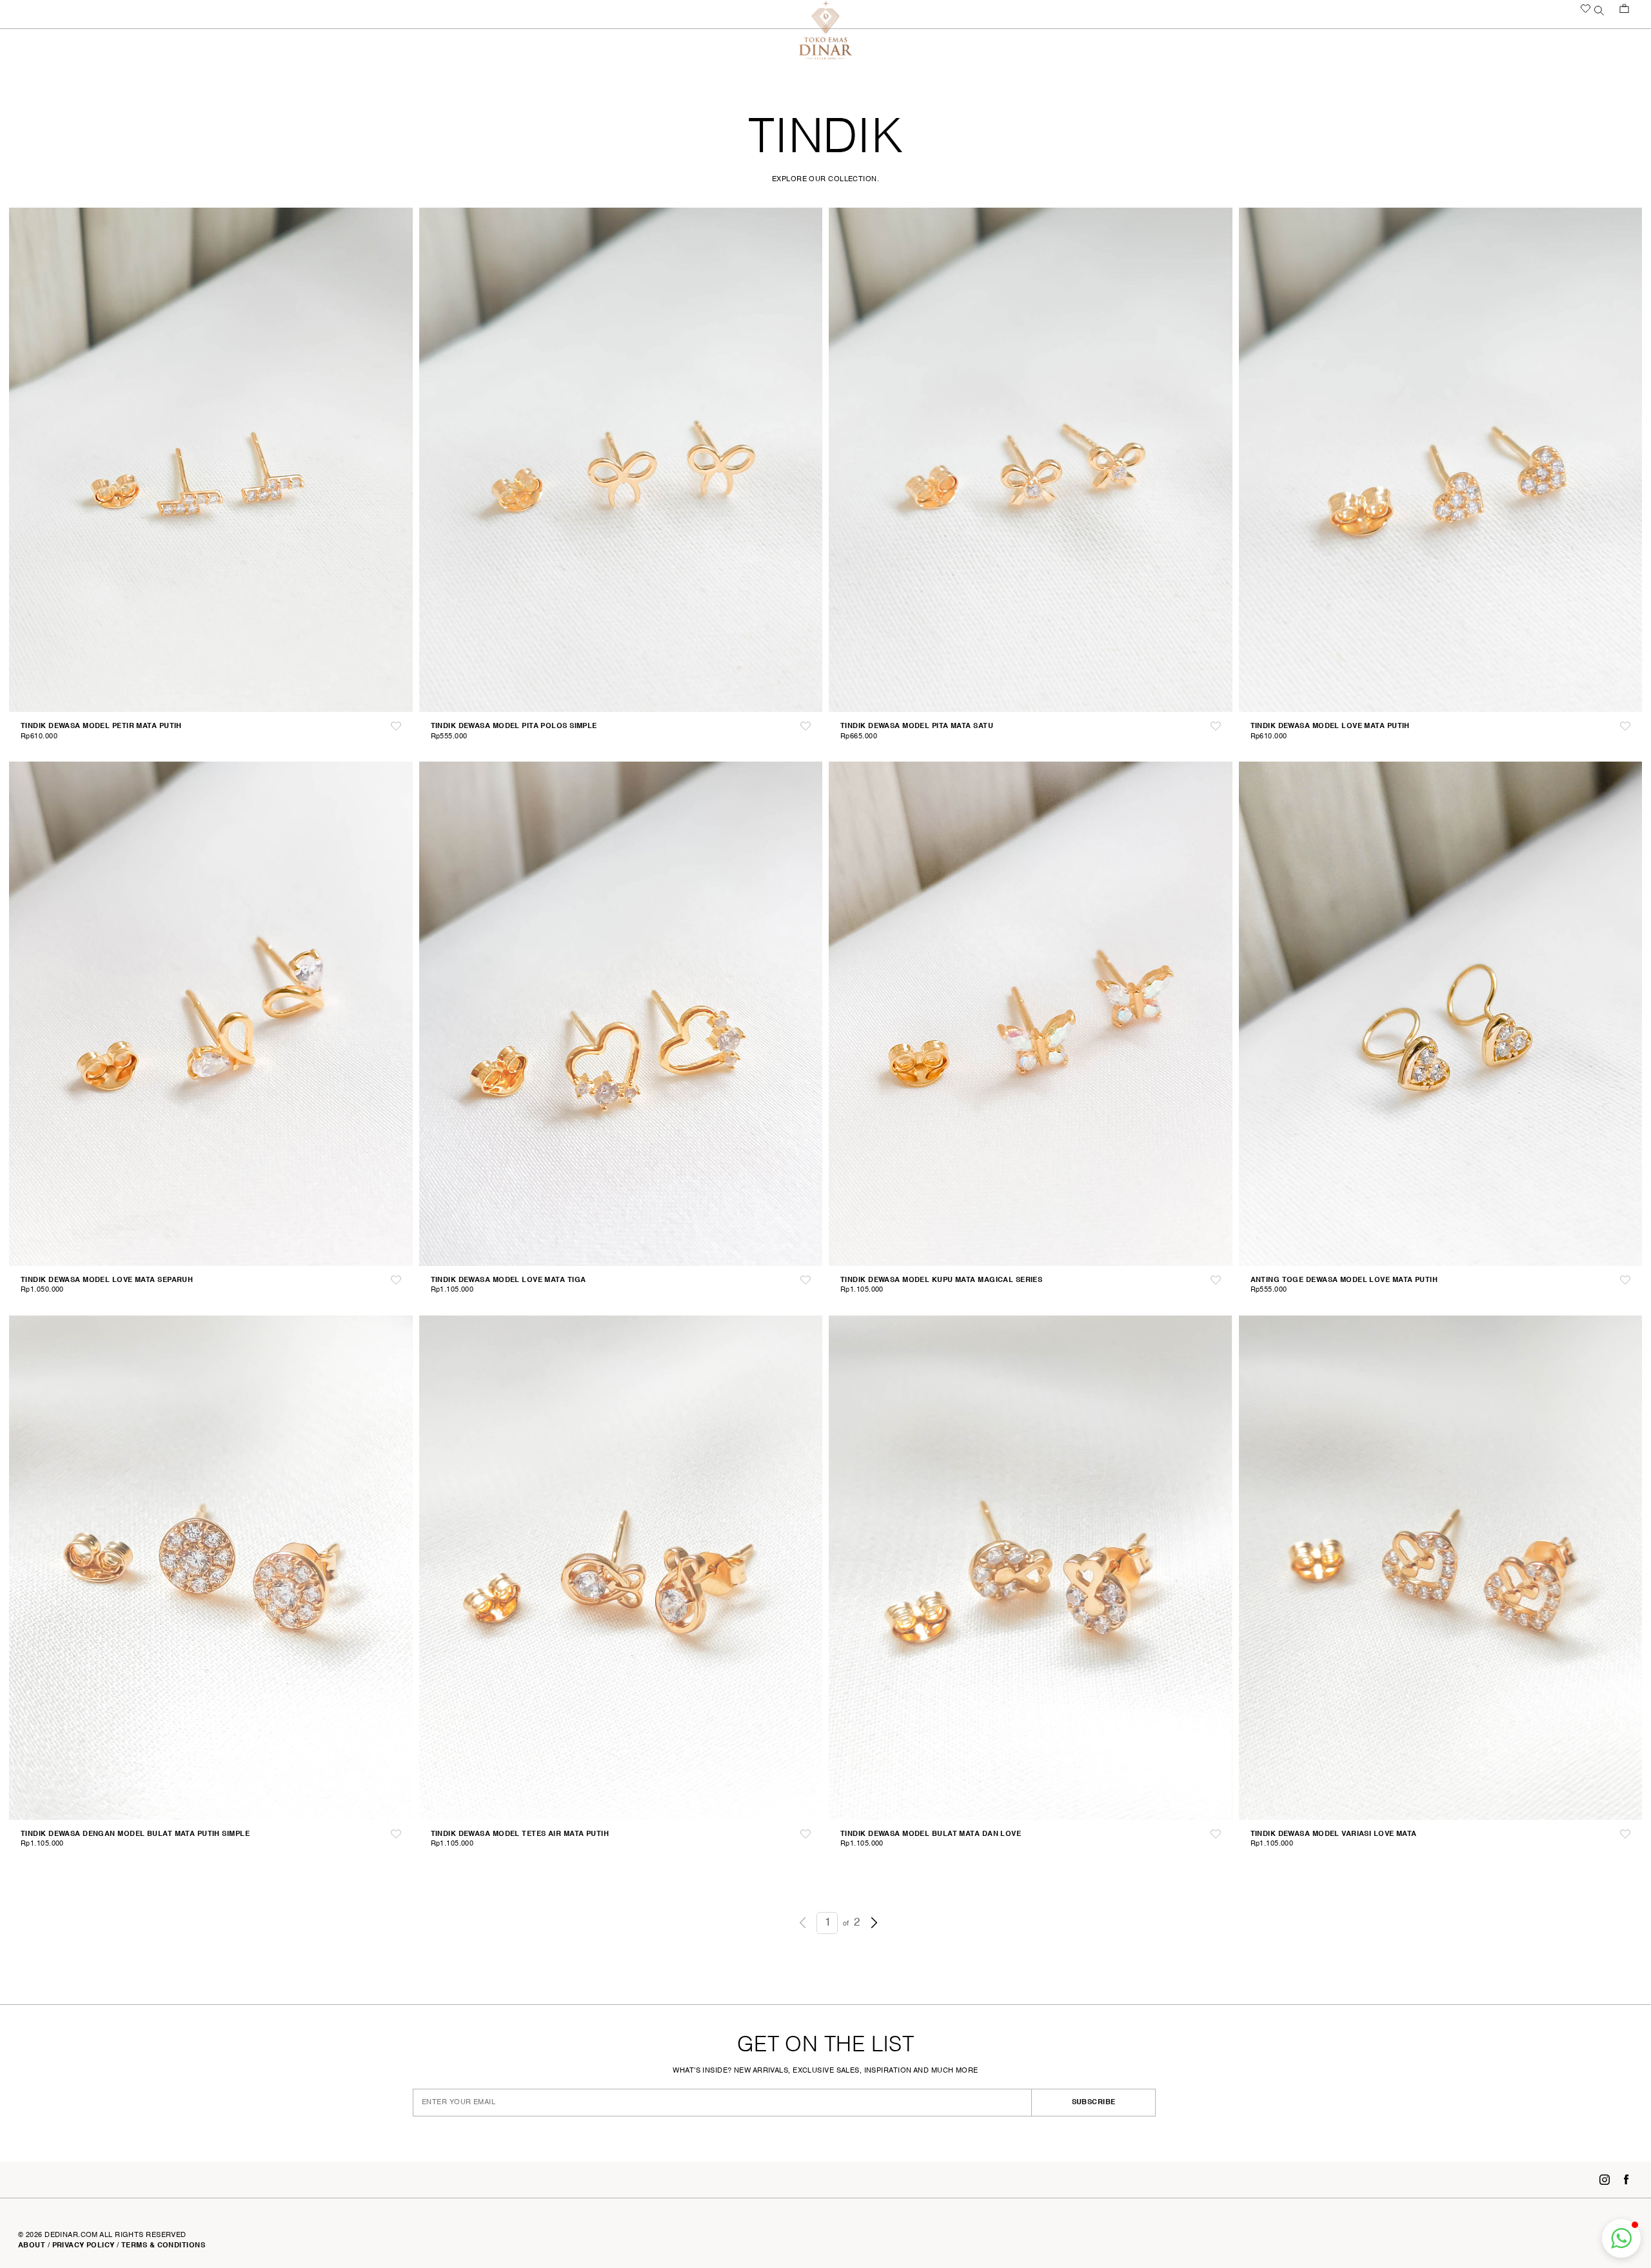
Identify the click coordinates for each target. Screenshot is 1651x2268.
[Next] (874, 1922)
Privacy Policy (84, 2245)
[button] (1621, 2238)
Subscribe (1135, 2102)
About (32, 2245)
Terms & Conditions (163, 2245)
